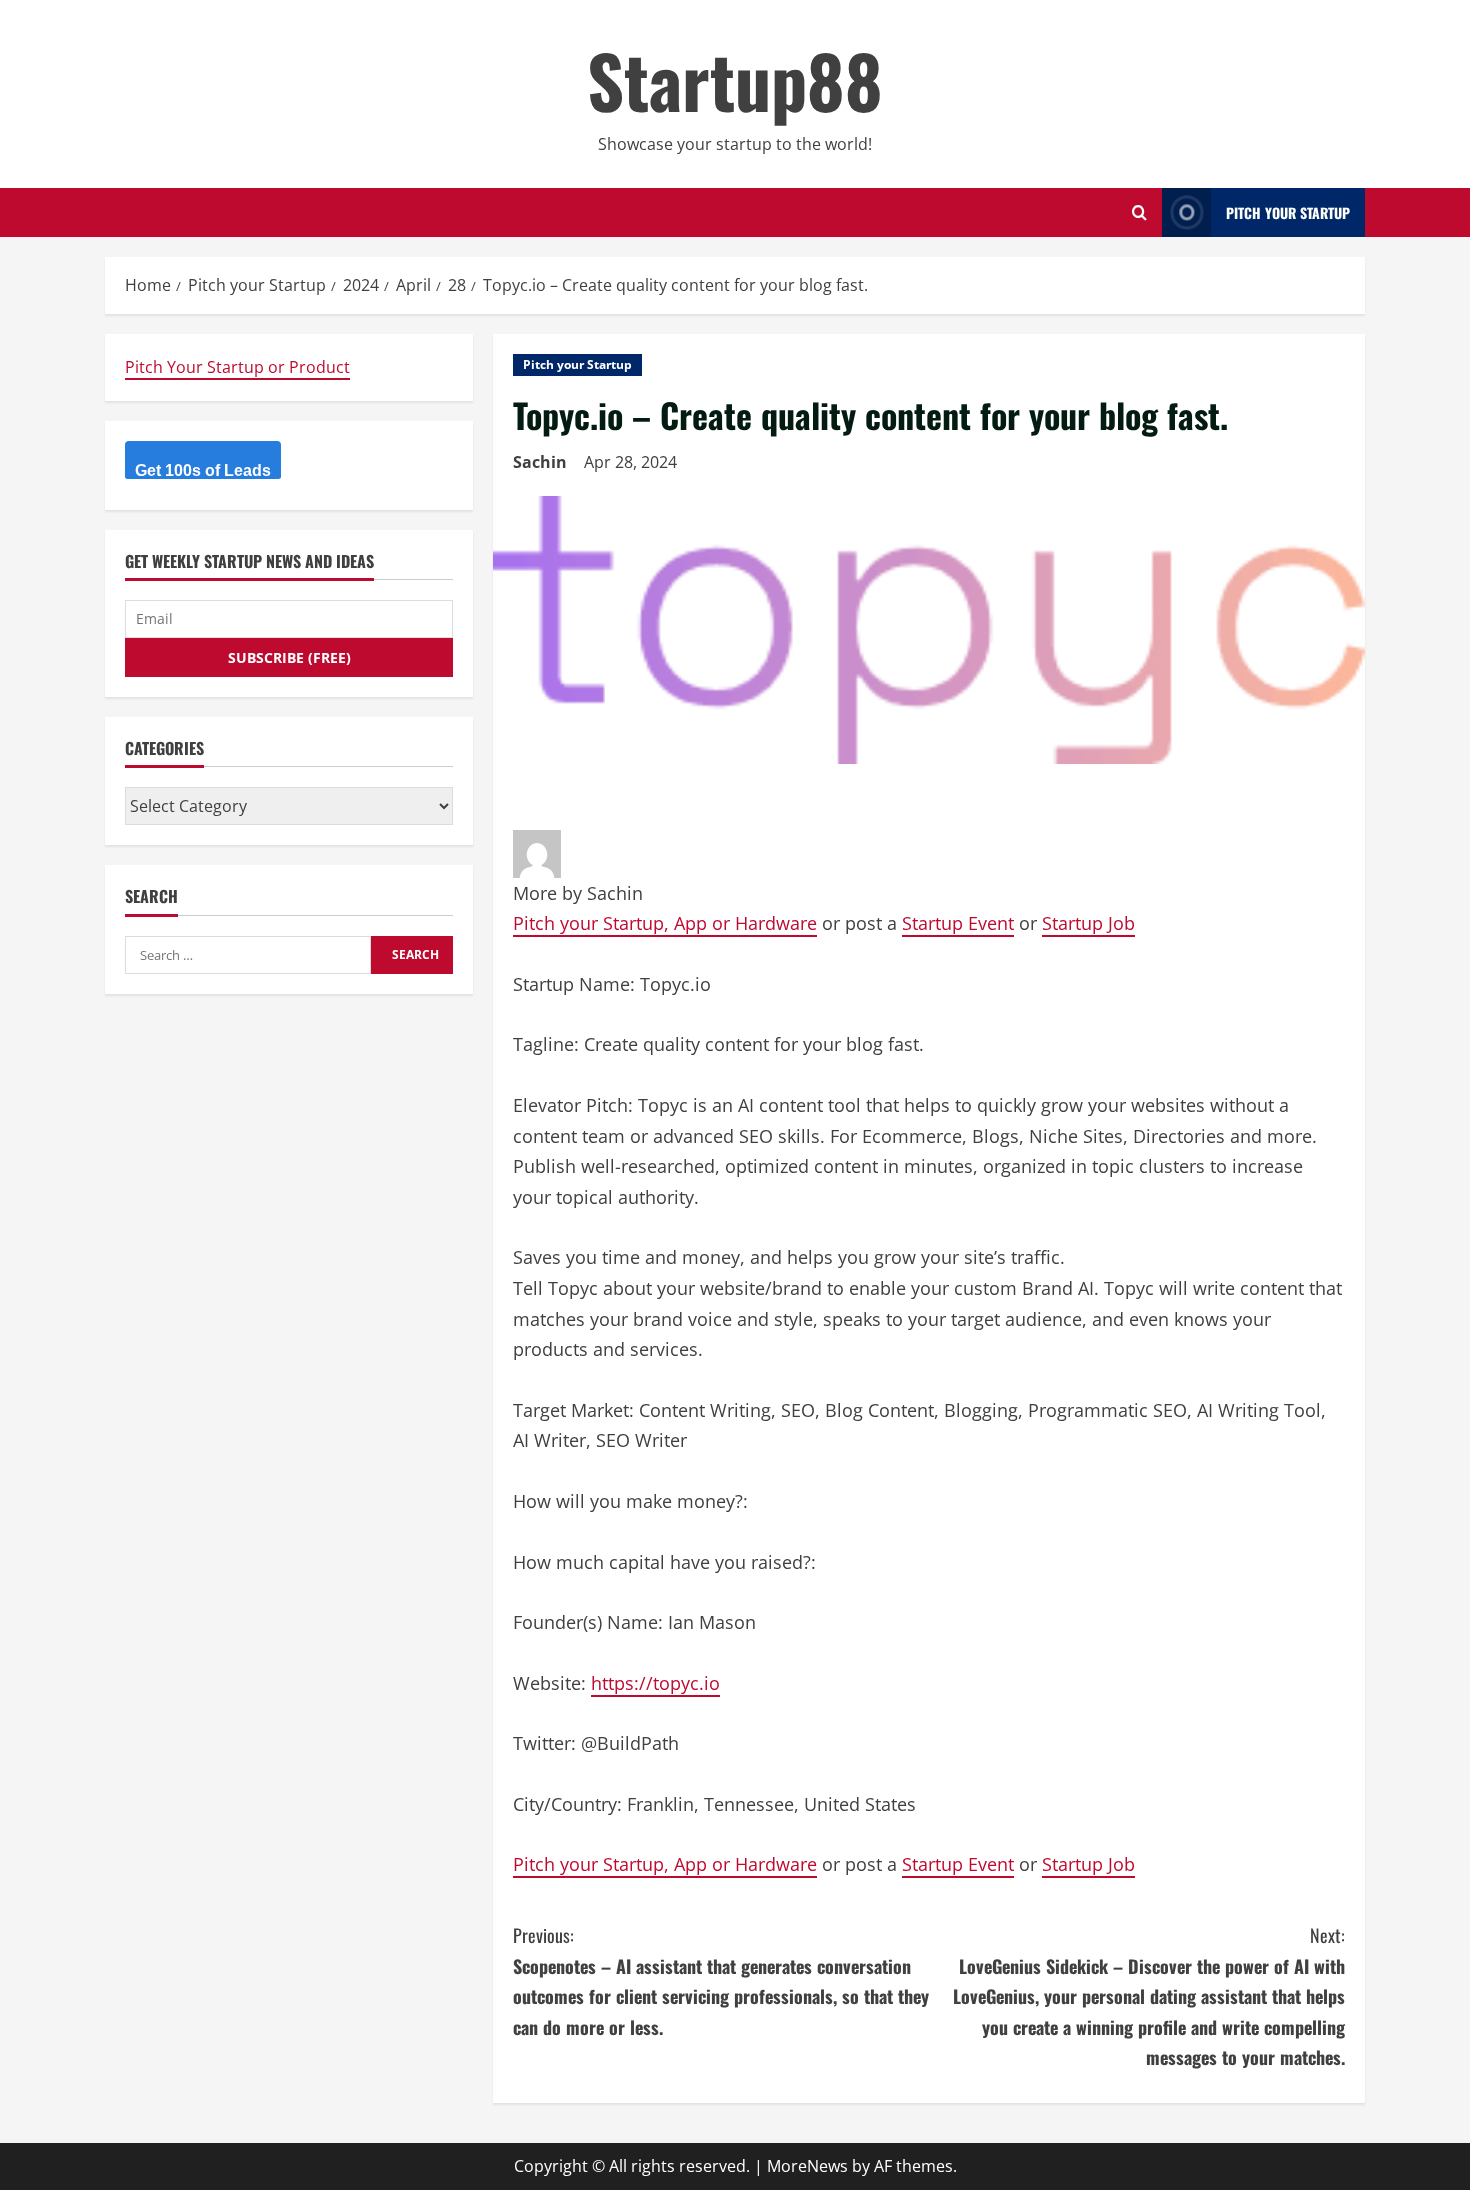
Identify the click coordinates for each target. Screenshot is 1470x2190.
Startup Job (1088, 923)
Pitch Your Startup (1288, 212)
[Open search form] (1139, 212)
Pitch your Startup (577, 364)
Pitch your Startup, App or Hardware (665, 923)
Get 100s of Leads (203, 470)
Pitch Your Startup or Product (237, 367)
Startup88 (735, 79)
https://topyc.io (655, 1683)
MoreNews (807, 2166)
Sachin (540, 462)
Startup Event (958, 923)
